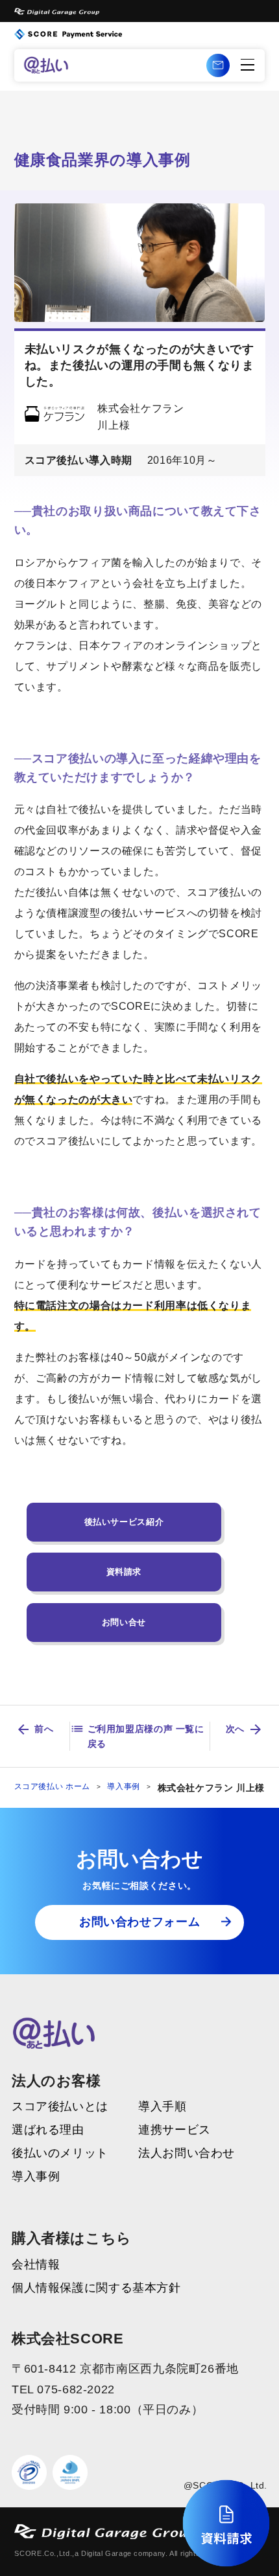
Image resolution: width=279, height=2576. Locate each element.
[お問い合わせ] (218, 65)
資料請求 (124, 1572)
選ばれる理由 (48, 2130)
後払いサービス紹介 (124, 1522)
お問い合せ (124, 1622)
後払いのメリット (60, 2154)
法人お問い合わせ (187, 2154)
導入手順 (163, 2107)
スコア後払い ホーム (52, 1786)
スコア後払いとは (60, 2107)
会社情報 (36, 2265)
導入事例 (124, 1786)
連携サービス (175, 2130)
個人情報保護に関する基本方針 (96, 2288)
